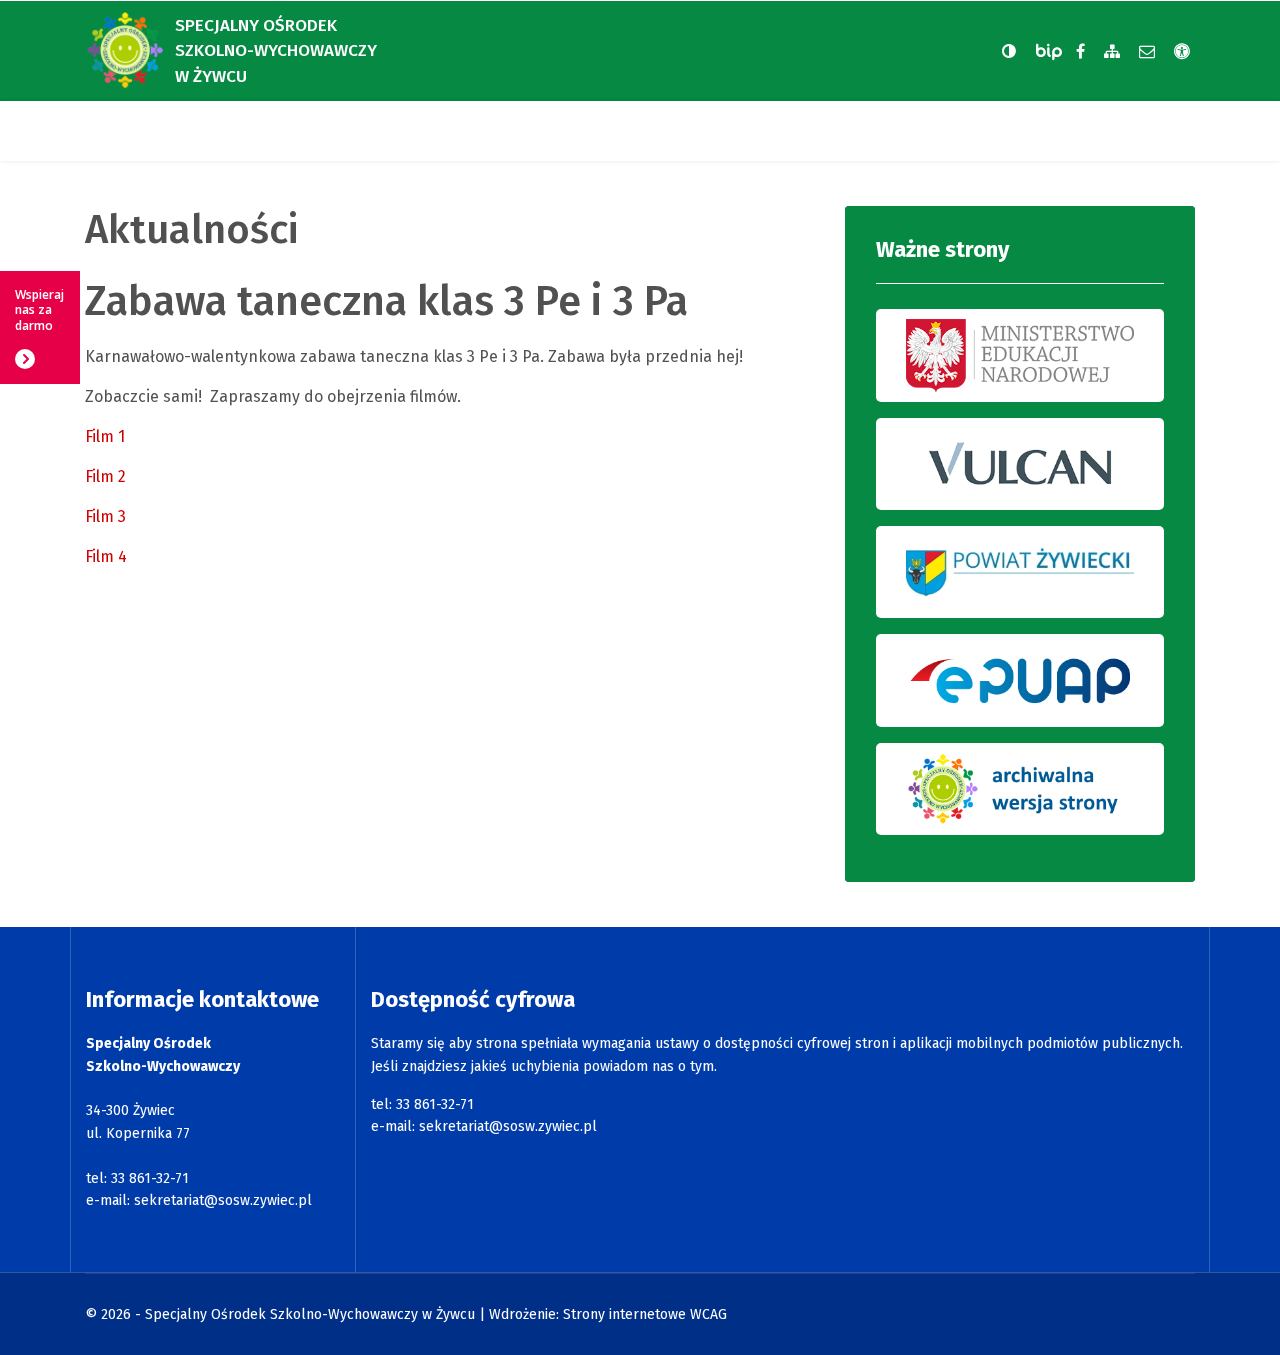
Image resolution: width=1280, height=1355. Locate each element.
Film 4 (106, 556)
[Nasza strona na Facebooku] (1080, 51)
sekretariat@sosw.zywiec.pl (223, 1200)
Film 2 (105, 476)
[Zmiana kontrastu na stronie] (1009, 51)
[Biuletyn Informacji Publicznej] (1051, 51)
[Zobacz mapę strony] (1112, 51)
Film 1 (105, 436)
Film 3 (105, 516)
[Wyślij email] (1147, 51)
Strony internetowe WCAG (645, 1314)
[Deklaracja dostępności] (1182, 51)
